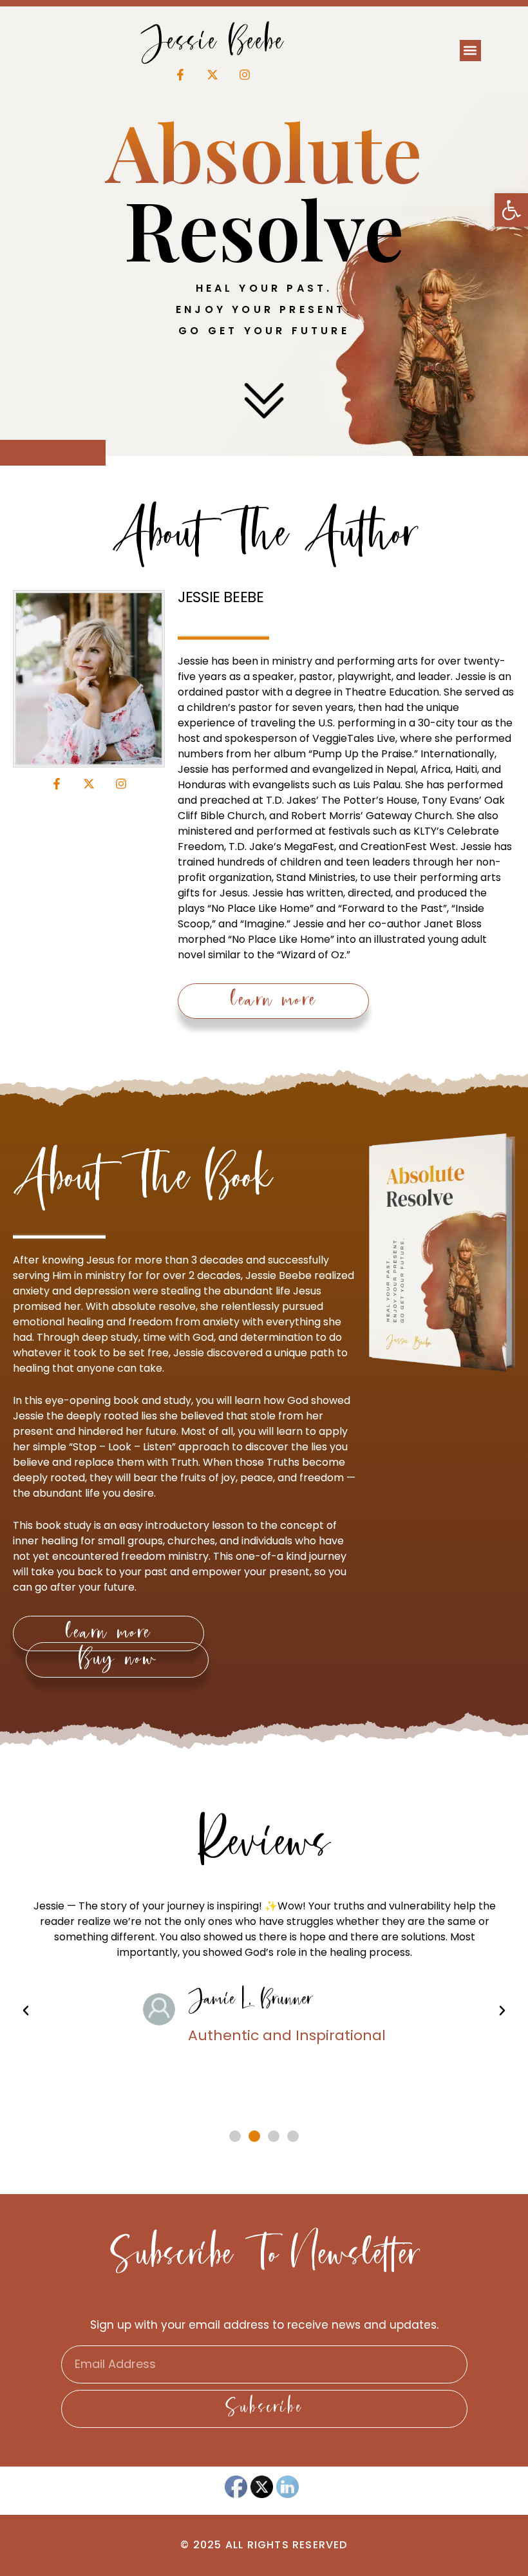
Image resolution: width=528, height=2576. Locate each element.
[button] (511, 210)
